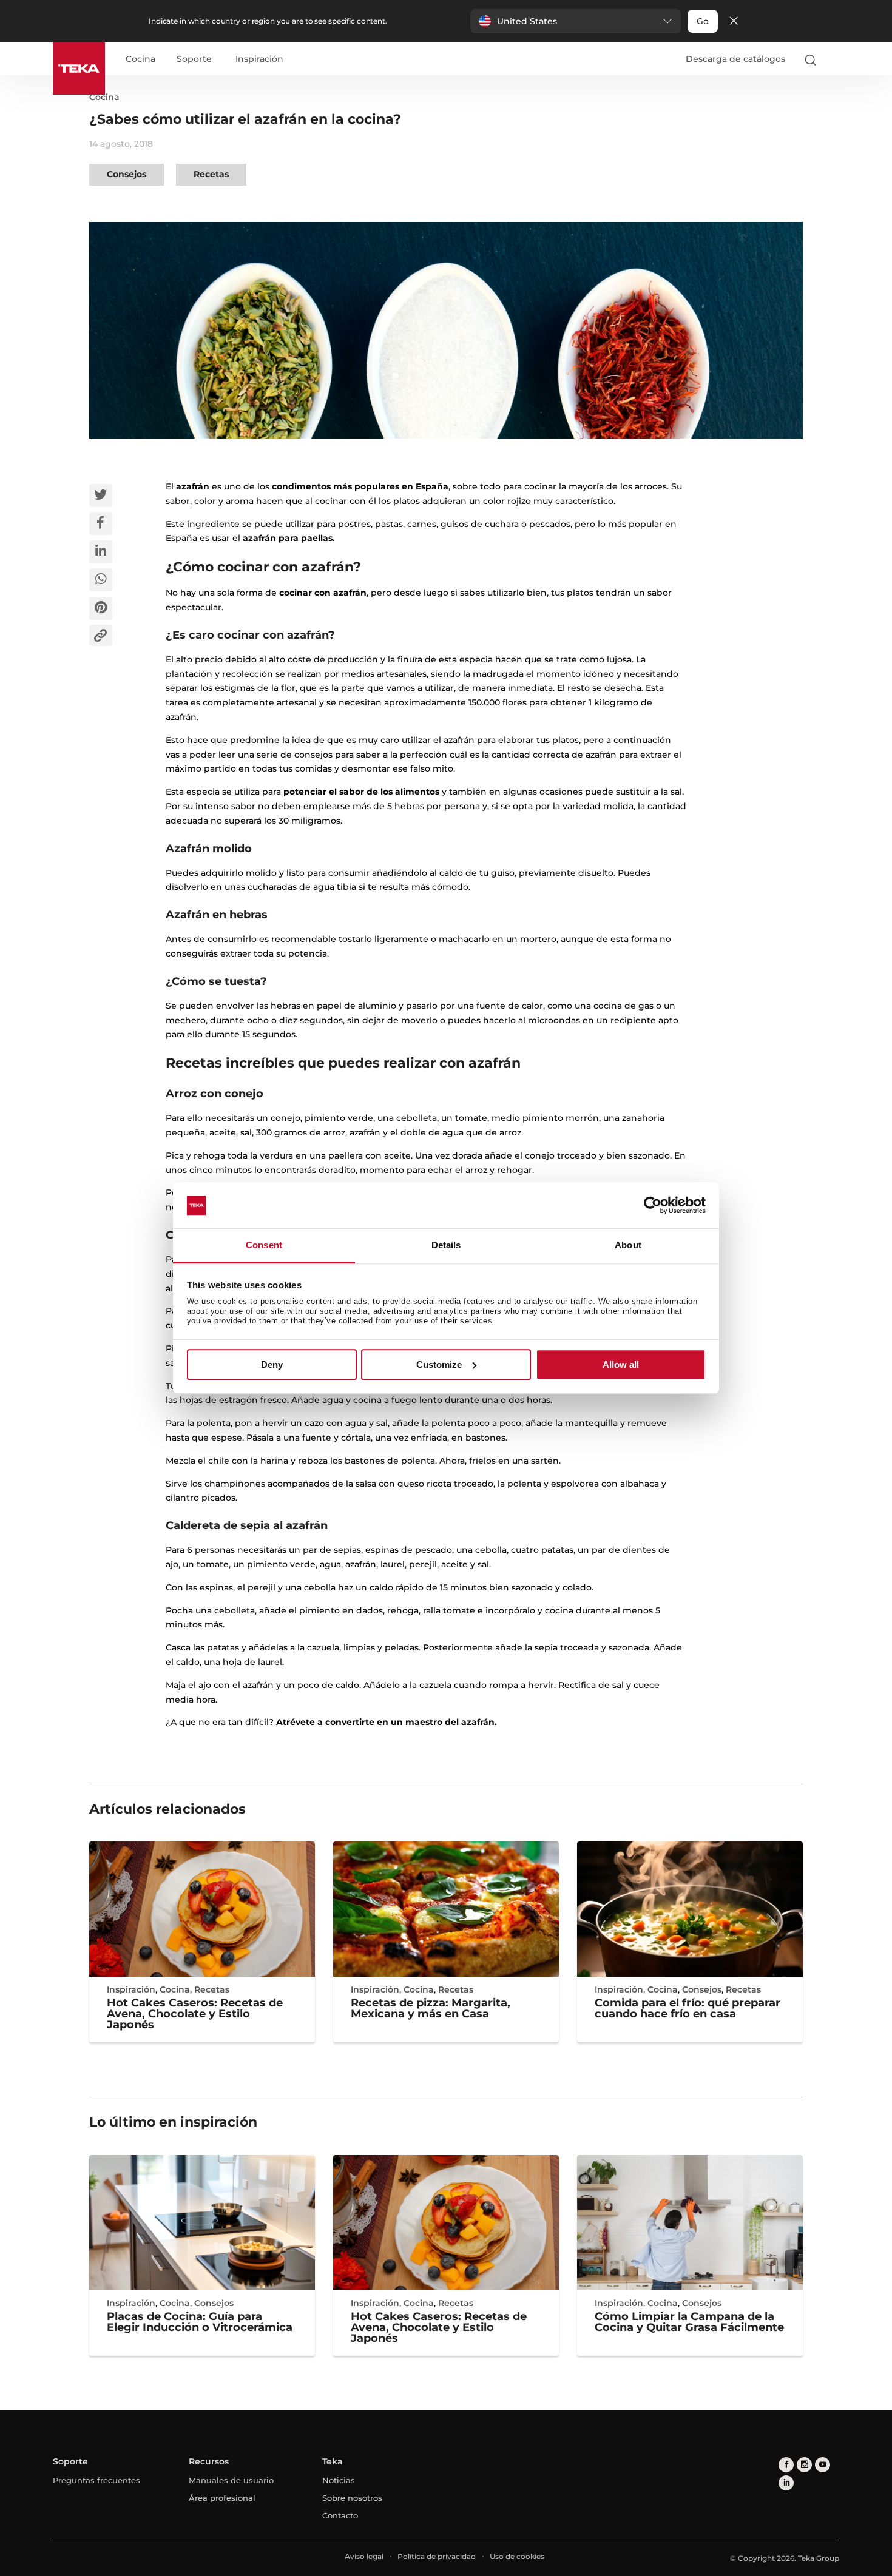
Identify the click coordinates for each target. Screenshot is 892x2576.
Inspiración (259, 59)
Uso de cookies (517, 2556)
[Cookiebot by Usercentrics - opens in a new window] (653, 1205)
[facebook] (786, 2465)
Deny (272, 1364)
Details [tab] (446, 1246)
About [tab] (628, 1246)
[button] (576, 21)
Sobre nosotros (352, 2498)
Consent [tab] (264, 1246)
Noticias (339, 2480)
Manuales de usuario (231, 2480)
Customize (439, 1364)
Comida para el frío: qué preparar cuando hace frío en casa (688, 2008)
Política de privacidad (437, 2556)
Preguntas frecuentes (96, 2480)
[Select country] (834, 59)
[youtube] (823, 2465)
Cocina (140, 59)
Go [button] (703, 21)
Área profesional (222, 2498)
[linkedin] (786, 2483)
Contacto (340, 2515)
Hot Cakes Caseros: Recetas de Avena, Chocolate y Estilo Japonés (195, 2014)
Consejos (127, 174)
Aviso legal (364, 2556)
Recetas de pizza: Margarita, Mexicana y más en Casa (431, 2008)
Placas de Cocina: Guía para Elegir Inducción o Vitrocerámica (200, 2322)
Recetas (211, 174)
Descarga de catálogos (735, 59)
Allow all (621, 1364)
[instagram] (804, 2465)
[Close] (734, 22)
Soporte (194, 59)
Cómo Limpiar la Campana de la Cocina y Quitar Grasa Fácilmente (689, 2322)
